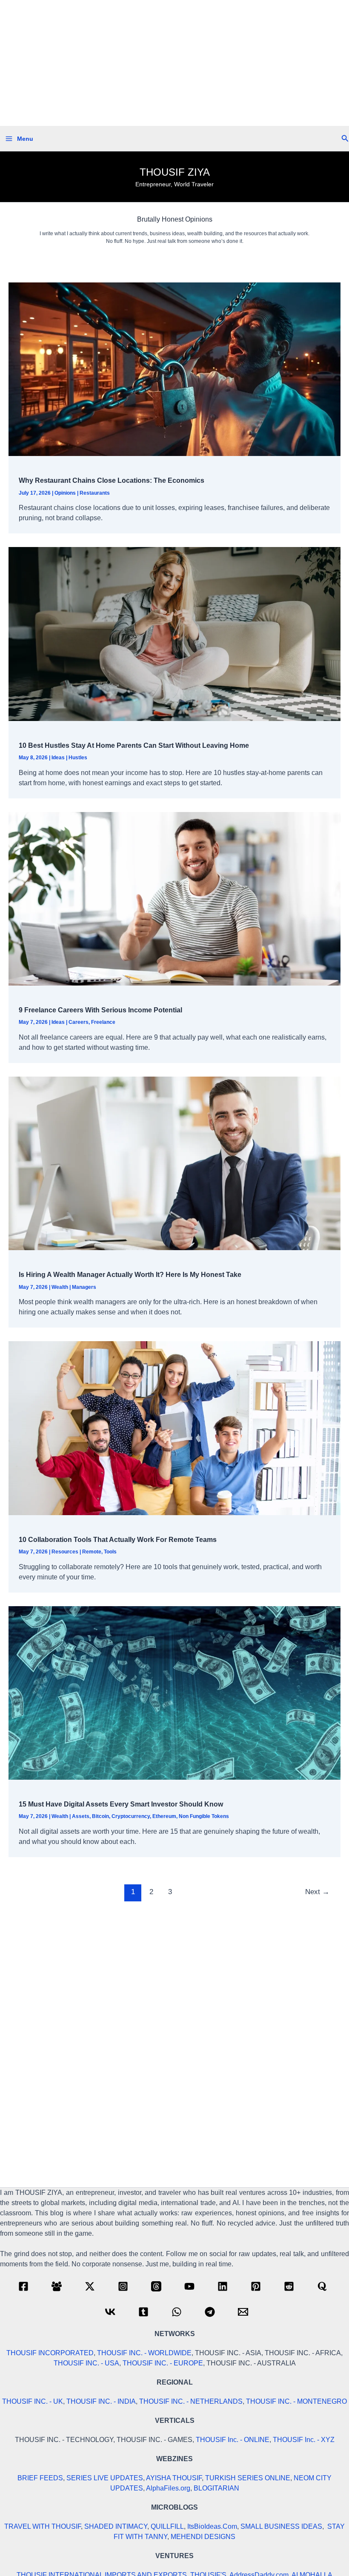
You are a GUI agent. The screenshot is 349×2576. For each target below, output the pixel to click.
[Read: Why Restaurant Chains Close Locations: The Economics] (174, 369)
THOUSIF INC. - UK (33, 2401)
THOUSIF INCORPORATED (50, 2353)
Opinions (65, 493)
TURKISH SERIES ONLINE (248, 2478)
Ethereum (164, 1816)
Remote (92, 1552)
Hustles (78, 758)
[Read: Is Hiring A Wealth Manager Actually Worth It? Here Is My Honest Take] (174, 1163)
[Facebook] (23, 2286)
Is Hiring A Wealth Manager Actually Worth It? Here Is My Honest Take (130, 1275)
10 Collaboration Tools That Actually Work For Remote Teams (118, 1540)
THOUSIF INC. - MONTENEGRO (296, 2401)
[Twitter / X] (90, 2286)
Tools (110, 1552)
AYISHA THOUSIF (174, 2478)
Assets (81, 1816)
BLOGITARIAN (216, 2488)
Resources (65, 1552)
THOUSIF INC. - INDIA (101, 2401)
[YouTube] (189, 2286)
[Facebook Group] (57, 2286)
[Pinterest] (256, 2286)
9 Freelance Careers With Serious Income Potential (100, 1010)
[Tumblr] (143, 2312)
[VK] (110, 2312)
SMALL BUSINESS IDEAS (281, 2526)
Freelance (103, 1022)
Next (317, 1892)
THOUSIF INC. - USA (86, 2363)
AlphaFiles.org (168, 2488)
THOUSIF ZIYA (175, 172)
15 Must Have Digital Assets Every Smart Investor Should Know (121, 1804)
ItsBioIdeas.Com (212, 2526)
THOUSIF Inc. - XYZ (304, 2440)
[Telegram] (210, 2312)
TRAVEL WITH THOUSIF (43, 2526)
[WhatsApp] (177, 2312)
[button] (345, 139)
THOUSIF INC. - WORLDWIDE (144, 2353)
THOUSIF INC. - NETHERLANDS (191, 2401)
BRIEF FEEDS (40, 2478)
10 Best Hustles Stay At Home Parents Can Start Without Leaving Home (134, 745)
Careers (79, 1022)
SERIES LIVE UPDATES (105, 2478)
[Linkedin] (223, 2286)
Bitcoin (100, 1816)
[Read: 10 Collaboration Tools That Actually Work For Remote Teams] (174, 1428)
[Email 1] (243, 2312)
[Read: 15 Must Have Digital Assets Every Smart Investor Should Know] (174, 1692)
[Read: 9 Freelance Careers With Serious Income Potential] (174, 898)
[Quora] (322, 2286)
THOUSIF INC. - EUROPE (163, 2363)
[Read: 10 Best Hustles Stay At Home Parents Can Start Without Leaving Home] (174, 634)
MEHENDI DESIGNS (203, 2537)
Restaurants (95, 493)
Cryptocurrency (131, 1816)
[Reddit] (289, 2286)
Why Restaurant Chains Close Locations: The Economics (112, 480)
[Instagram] (123, 2286)
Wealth (60, 1287)
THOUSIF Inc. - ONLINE (233, 2440)
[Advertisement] (174, 63)
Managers (84, 1287)
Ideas (58, 758)
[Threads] (156, 2286)
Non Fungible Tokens (204, 1816)
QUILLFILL (167, 2526)
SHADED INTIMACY (116, 2526)
